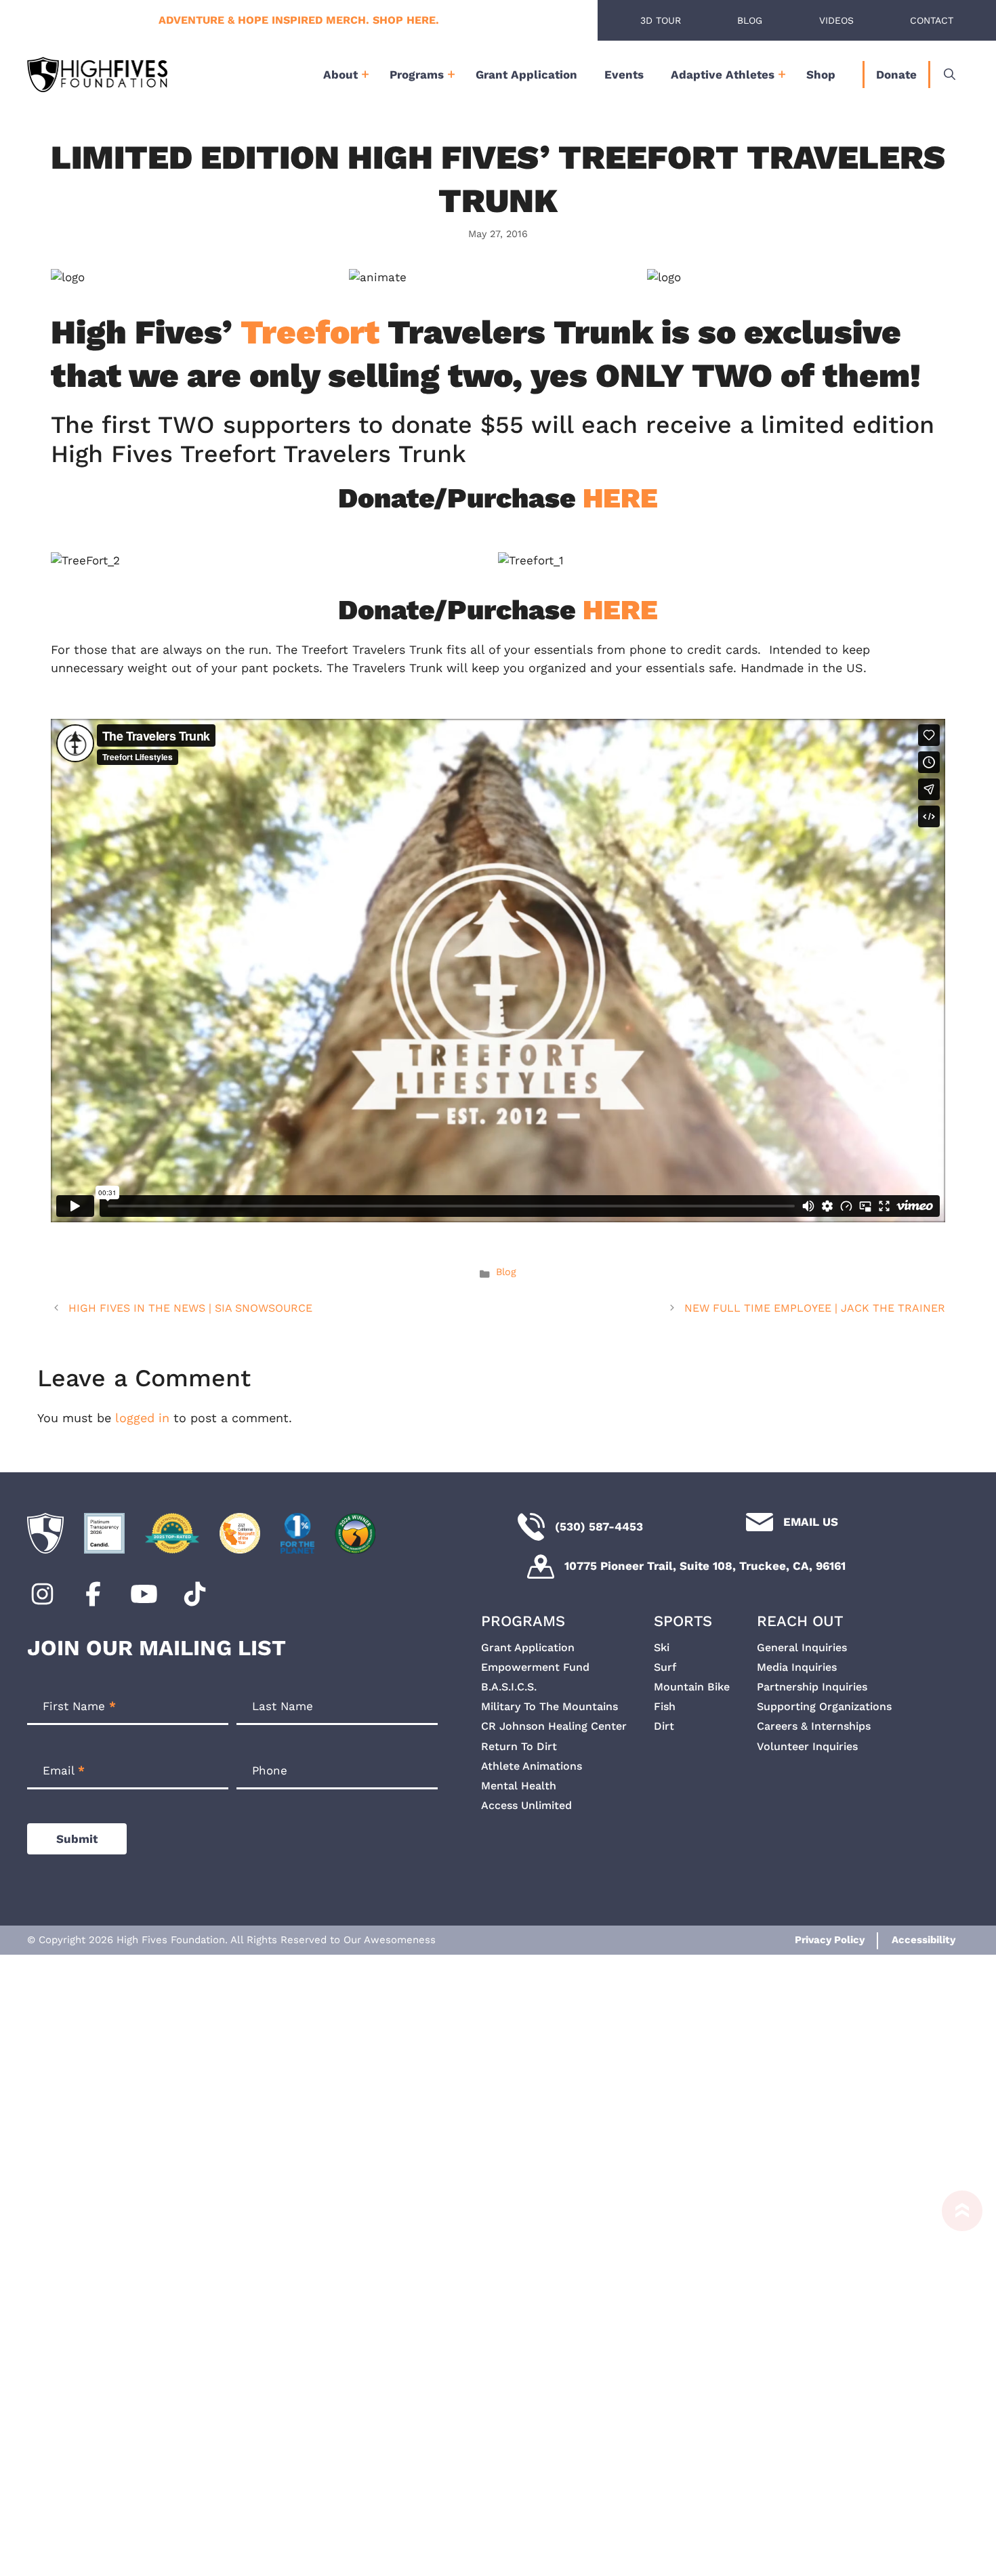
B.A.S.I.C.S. (509, 1687)
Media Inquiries (797, 1667)
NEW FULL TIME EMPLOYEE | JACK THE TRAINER (815, 1308)
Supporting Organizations (824, 1706)
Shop (821, 75)
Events (624, 75)
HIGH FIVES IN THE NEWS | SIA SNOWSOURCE (190, 1308)
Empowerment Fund (535, 1667)
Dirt (664, 1726)
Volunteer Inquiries (807, 1746)
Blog (750, 20)
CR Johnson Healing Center (554, 1726)
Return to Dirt (519, 1746)
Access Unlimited (526, 1805)
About (340, 75)
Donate (896, 75)
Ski (662, 1647)
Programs (417, 75)
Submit (77, 1839)
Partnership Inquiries (812, 1687)
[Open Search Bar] (950, 75)
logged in (142, 1418)
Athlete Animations (532, 1766)
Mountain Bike (692, 1687)
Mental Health (519, 1786)
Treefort (310, 332)
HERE (620, 498)
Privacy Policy (830, 1940)
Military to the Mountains (549, 1706)
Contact (932, 20)
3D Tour (661, 20)
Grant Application (526, 75)
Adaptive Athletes (723, 75)
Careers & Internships (814, 1726)
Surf (665, 1667)
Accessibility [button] (924, 1940)
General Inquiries (802, 1647)
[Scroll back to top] (955, 2376)
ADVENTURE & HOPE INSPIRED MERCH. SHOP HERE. (299, 20)
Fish (665, 1706)
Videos (836, 20)
